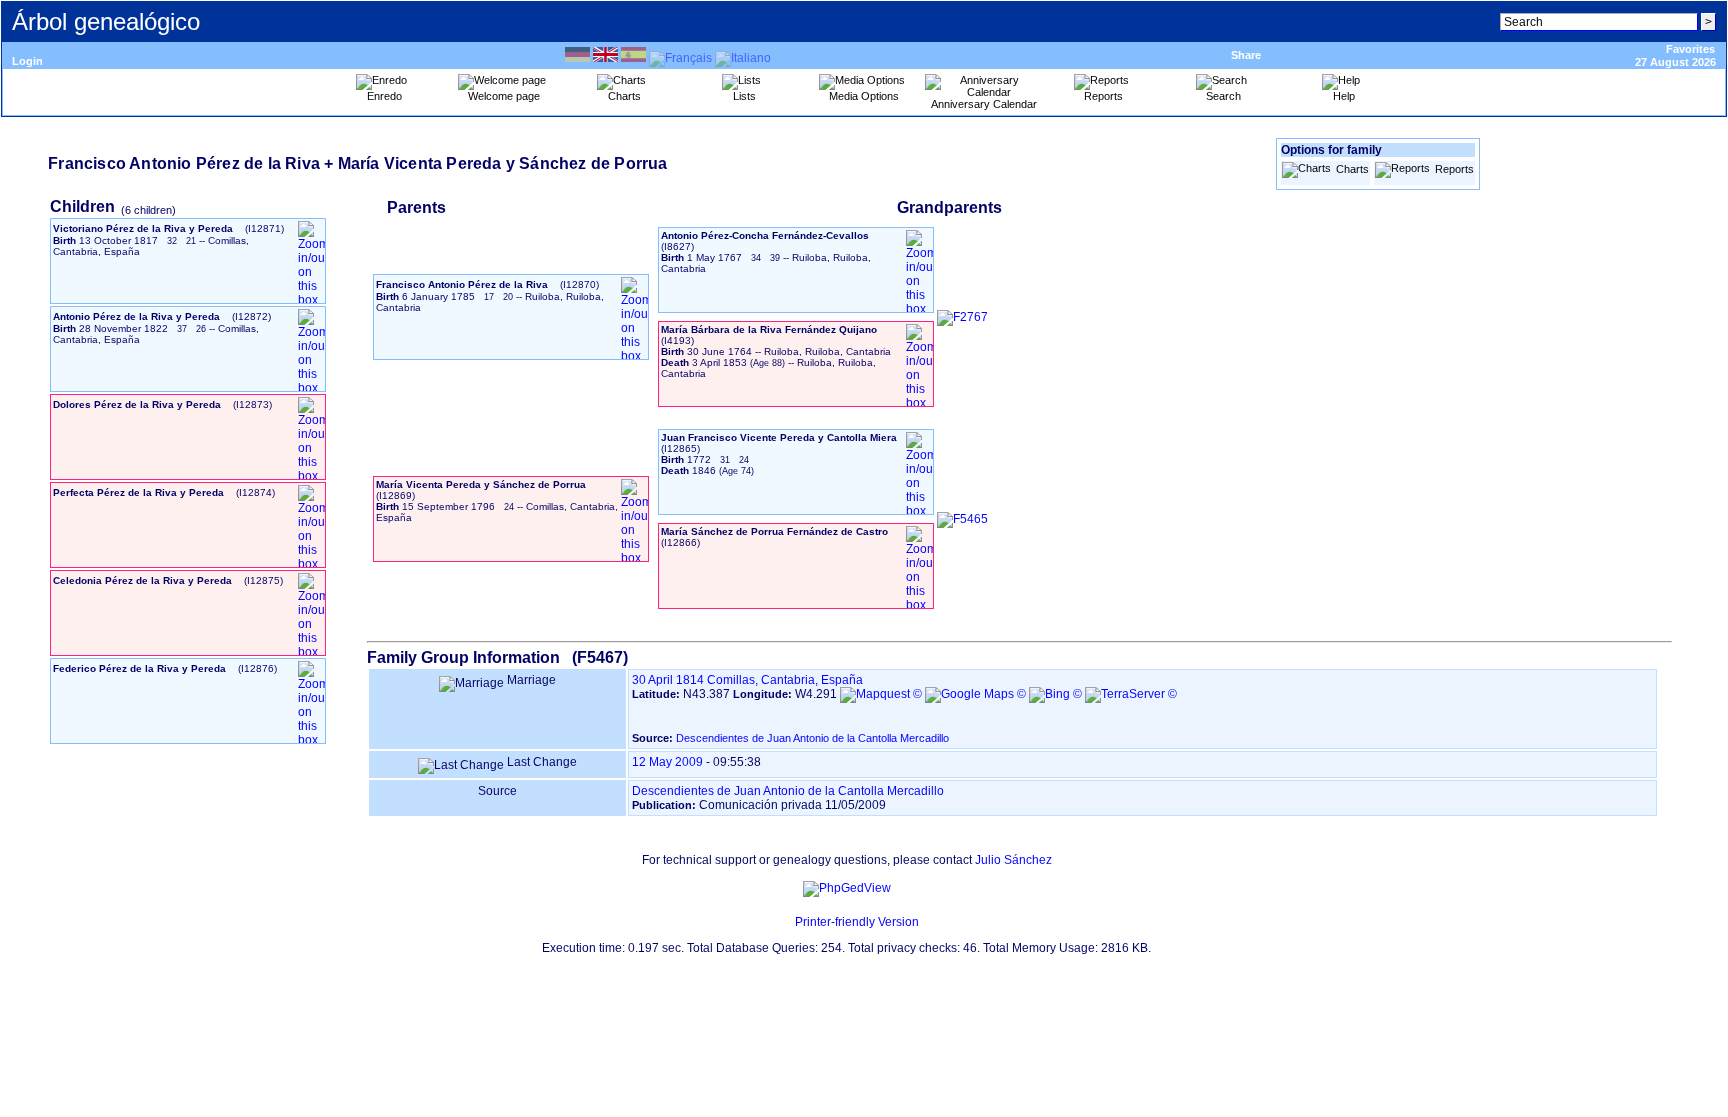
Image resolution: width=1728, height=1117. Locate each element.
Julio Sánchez (1013, 860)
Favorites (1690, 49)
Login (27, 61)
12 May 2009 (667, 762)
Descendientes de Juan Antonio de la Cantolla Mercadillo (812, 738)
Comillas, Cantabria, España (785, 680)
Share (1246, 55)
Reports (1454, 169)
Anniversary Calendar (984, 104)
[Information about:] (785, 922)
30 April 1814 (668, 680)
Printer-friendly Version (857, 922)
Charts (1352, 169)
